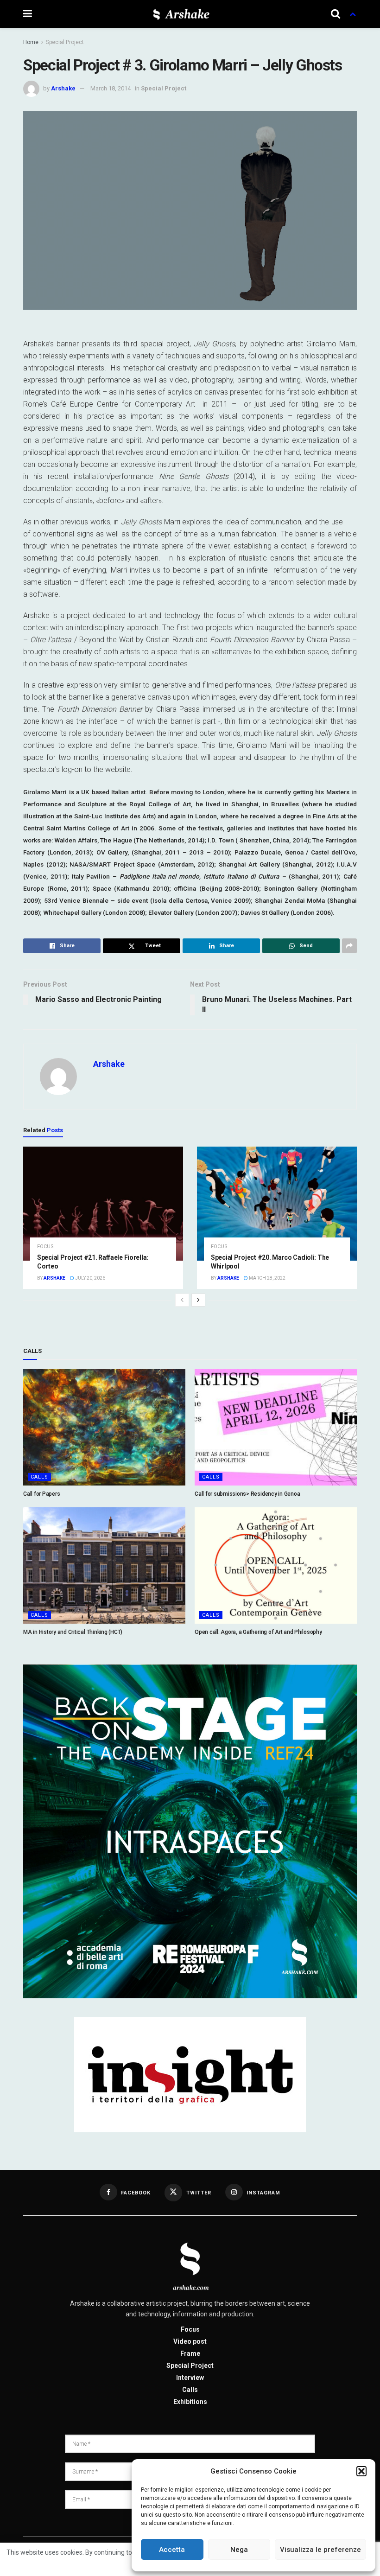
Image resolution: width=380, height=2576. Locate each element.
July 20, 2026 (90, 1278)
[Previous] (182, 1300)
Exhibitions (190, 2402)
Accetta (172, 2550)
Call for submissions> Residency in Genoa (247, 1494)
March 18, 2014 (111, 88)
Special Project (65, 42)
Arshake (63, 88)
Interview (190, 2378)
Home (31, 42)
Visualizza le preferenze (320, 2550)
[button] (361, 2471)
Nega (239, 2550)
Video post (190, 2341)
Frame (190, 2353)
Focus (45, 1247)
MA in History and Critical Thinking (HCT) (73, 1632)
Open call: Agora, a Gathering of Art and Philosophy (258, 1632)
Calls (39, 1477)
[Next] (198, 1300)
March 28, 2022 (267, 1278)
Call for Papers (41, 1494)
